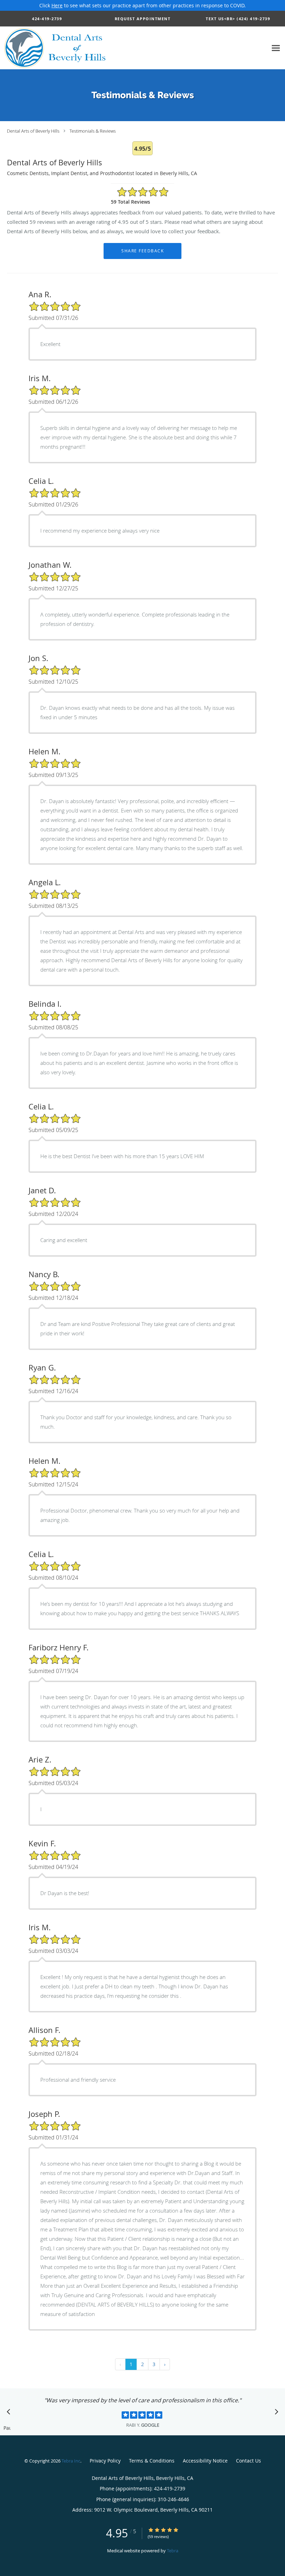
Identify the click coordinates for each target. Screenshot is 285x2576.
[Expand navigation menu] (276, 48)
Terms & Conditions (152, 2461)
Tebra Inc (71, 2461)
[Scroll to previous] (10, 2413)
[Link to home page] (55, 48)
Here (57, 5)
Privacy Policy (105, 2461)
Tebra (173, 2551)
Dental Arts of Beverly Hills (33, 131)
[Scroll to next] (275, 2413)
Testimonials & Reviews (93, 131)
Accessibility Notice (205, 2461)
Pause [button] (7, 2428)
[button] (143, 19)
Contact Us (249, 2461)
